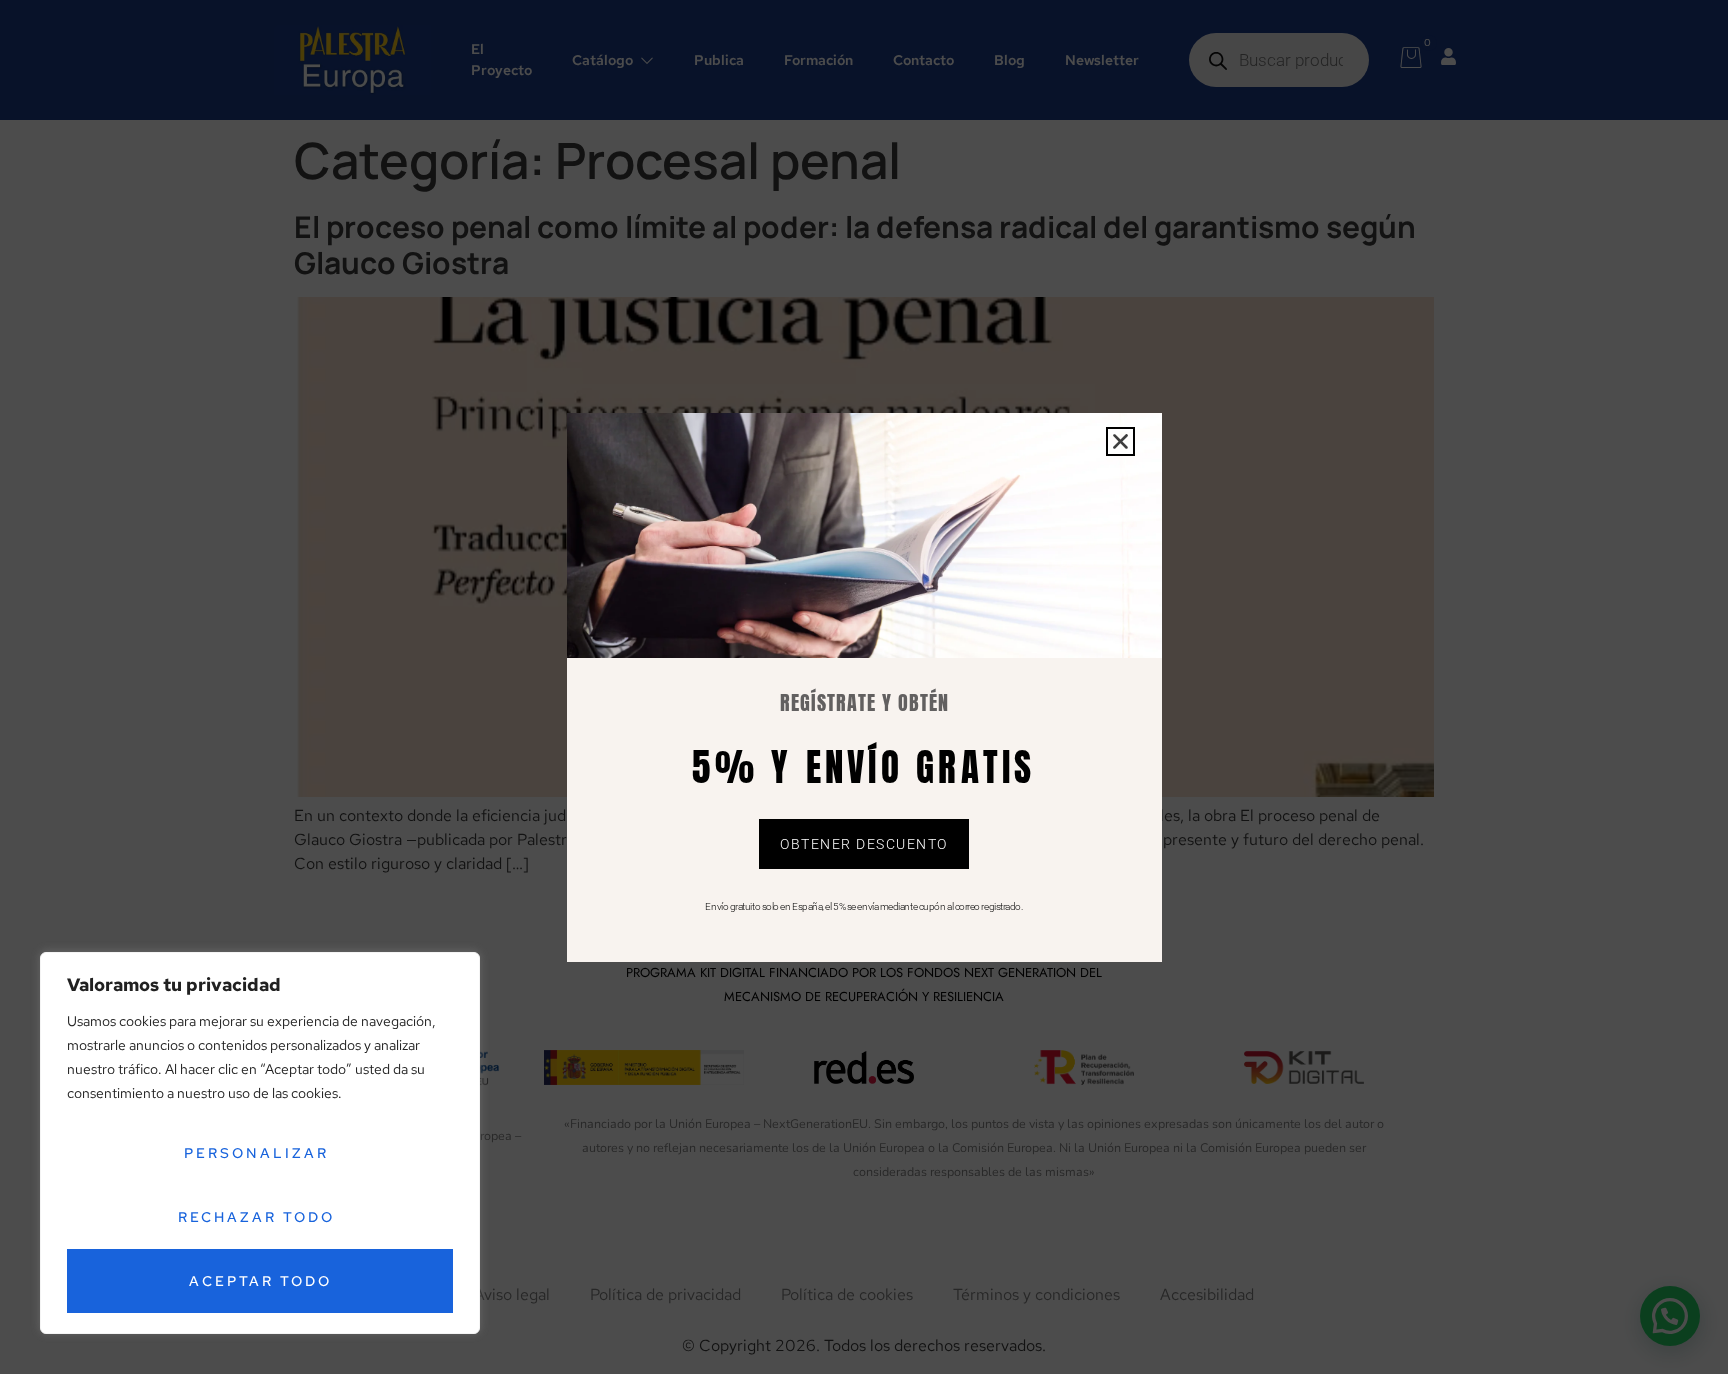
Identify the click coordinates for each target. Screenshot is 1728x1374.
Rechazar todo (256, 1217)
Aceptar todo (260, 1281)
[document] (864, 687)
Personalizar (256, 1153)
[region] (260, 1143)
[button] (1120, 441)
